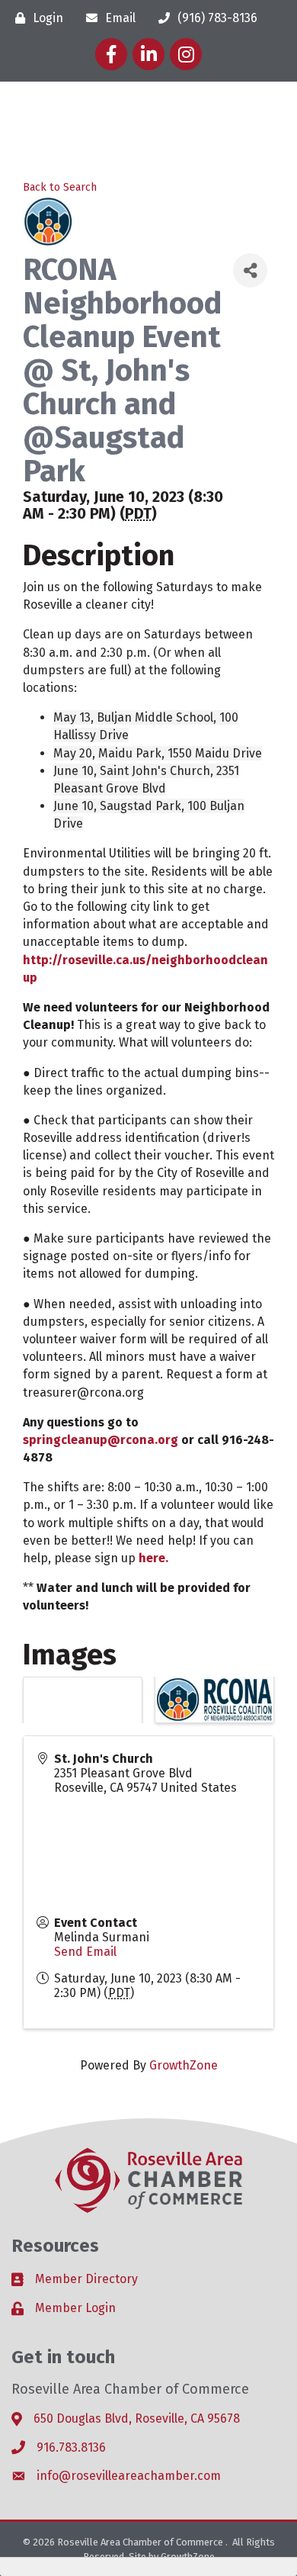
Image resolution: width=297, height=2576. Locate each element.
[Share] (250, 270)
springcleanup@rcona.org (101, 1440)
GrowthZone (184, 2065)
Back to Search (60, 187)
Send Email (85, 1952)
